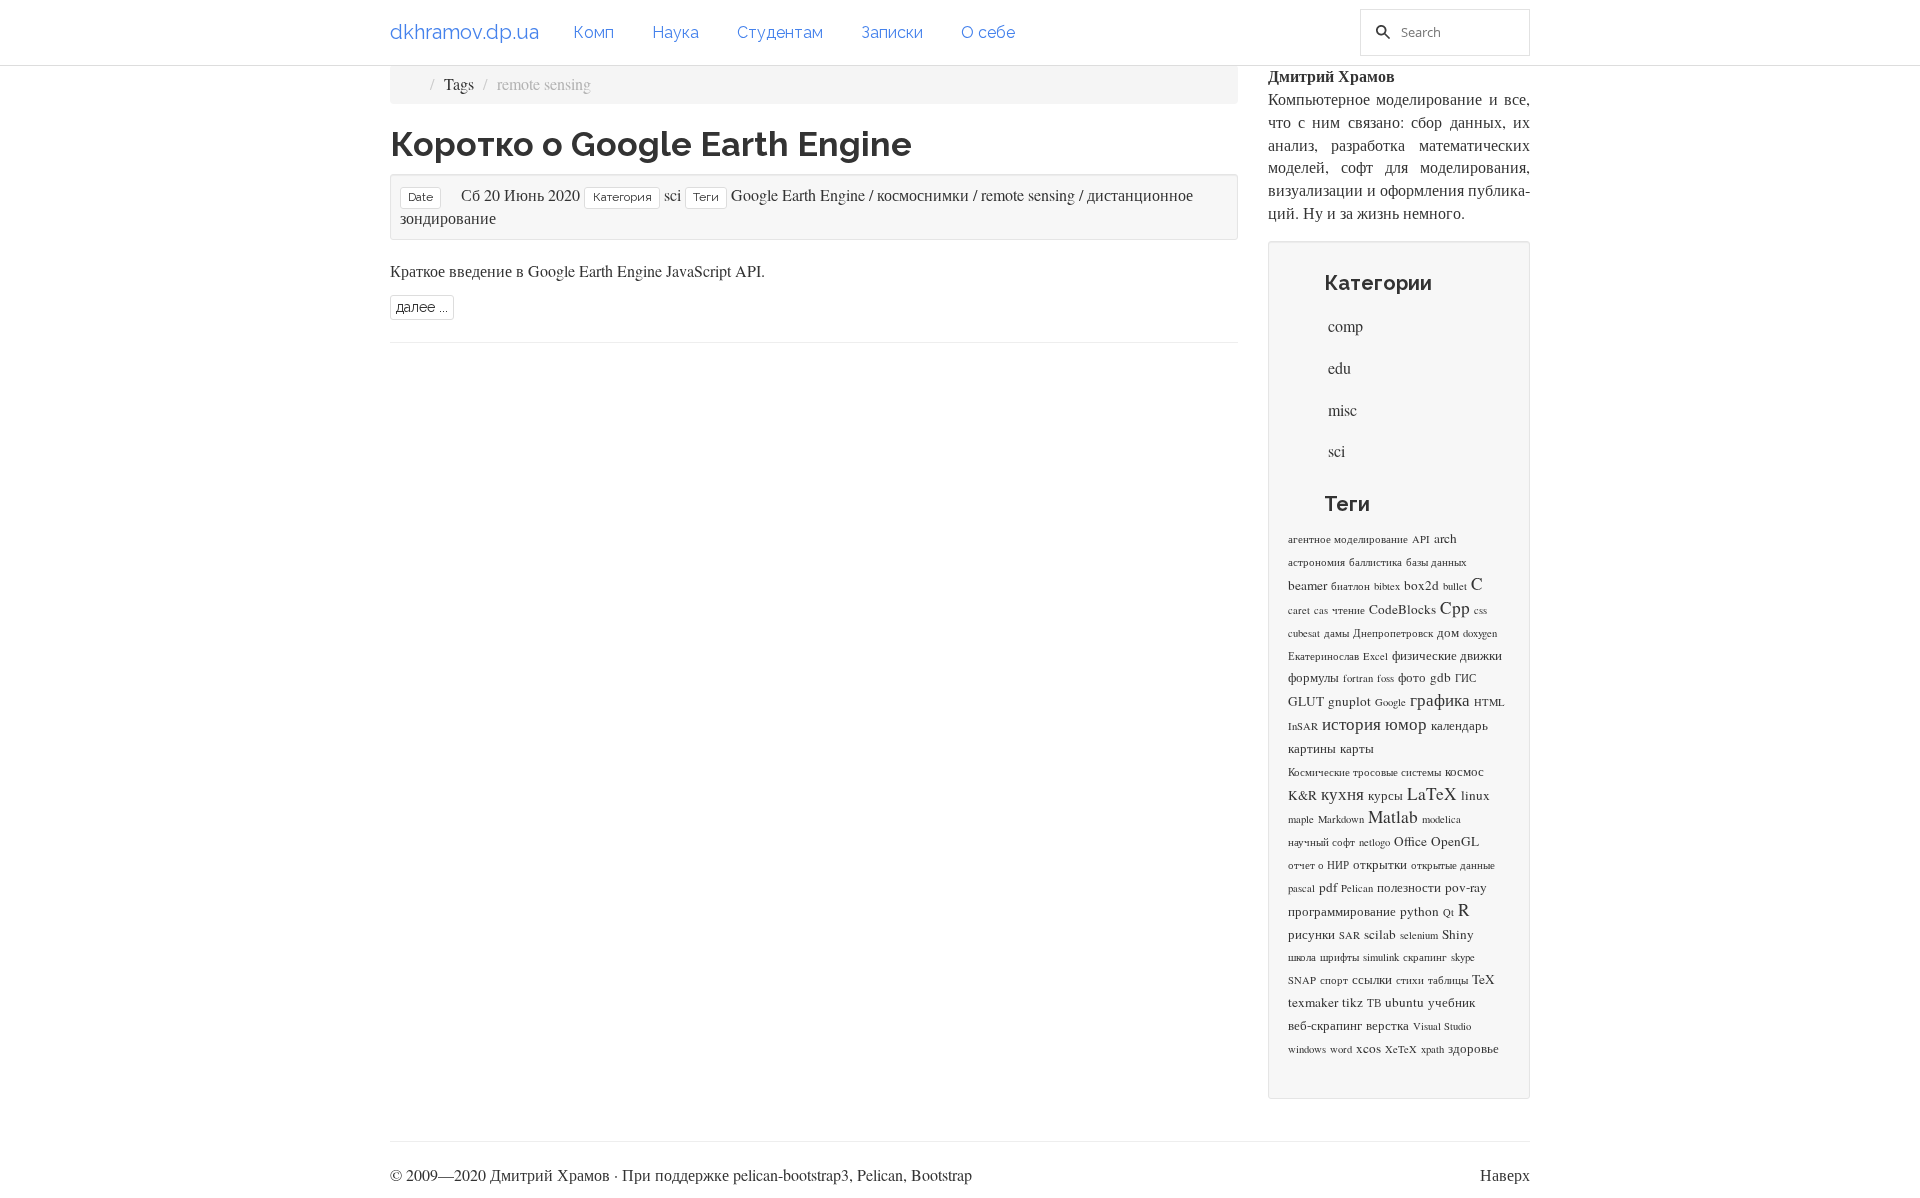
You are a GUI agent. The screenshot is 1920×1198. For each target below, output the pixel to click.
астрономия (1316, 562)
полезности (1409, 887)
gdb (1440, 677)
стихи (1410, 980)
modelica (1441, 819)
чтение (1348, 610)
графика (1440, 699)
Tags (459, 83)
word (1341, 1049)
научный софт (1321, 842)
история (1351, 723)
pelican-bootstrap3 (791, 1174)
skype (1463, 957)
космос (1464, 771)
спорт (1334, 980)
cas (1321, 610)
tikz (1352, 1002)
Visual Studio (1442, 1026)
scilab (1380, 934)
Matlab (1393, 816)
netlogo (1374, 842)
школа (1302, 957)
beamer (1307, 585)
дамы (1336, 633)
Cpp (1455, 607)
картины (1312, 748)
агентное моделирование (1348, 539)
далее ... (422, 307)
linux (1475, 795)
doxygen (1480, 633)
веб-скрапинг (1325, 1025)
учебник (1451, 1002)
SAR (1349, 935)
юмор (1406, 723)
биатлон (1350, 586)
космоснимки (923, 194)
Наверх (1505, 1174)
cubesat (1304, 633)
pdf (1328, 887)
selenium (1419, 935)
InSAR (1303, 726)
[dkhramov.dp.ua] (413, 83)
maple (1301, 819)
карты (1357, 748)
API (1421, 539)
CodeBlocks (1402, 609)
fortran (1358, 678)
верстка (1387, 1025)
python (1419, 911)
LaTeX (1432, 793)
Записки (892, 32)
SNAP (1302, 980)
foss (1385, 678)
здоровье (1473, 1048)
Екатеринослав (1323, 656)
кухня (1342, 793)
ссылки (1372, 979)
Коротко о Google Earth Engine (651, 144)
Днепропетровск (1393, 633)
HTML (1489, 702)
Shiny (1458, 934)
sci (672, 194)
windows (1307, 1049)
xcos (1368, 1048)
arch (1445, 538)
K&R (1302, 795)
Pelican (1357, 888)
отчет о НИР (1318, 865)
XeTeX (1401, 1049)
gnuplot (1349, 701)
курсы (1385, 795)
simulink (1381, 957)
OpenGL (1455, 841)
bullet (1455, 586)
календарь (1459, 725)
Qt (1448, 912)
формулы (1313, 677)
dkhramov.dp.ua (464, 32)
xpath (1432, 1049)
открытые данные (1453, 865)
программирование (1342, 911)
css (1480, 610)
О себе (988, 32)
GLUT (1306, 701)
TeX (1483, 979)
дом (1448, 632)
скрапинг (1425, 957)
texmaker (1313, 1002)
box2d (1421, 585)
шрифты (1339, 957)
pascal (1301, 888)
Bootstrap (941, 1174)
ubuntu (1404, 1002)
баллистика (1375, 562)
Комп (593, 32)
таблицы (1448, 980)
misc (1340, 409)
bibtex (1387, 586)
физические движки (1447, 655)
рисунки (1311, 934)
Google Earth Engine (798, 194)
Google (1390, 702)
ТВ (1374, 1003)
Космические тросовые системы (1364, 772)
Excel (1375, 656)
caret (1299, 610)
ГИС (1465, 678)
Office (1410, 841)
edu (1337, 367)
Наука (675, 32)
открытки (1380, 864)
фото (1412, 677)
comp (1343, 325)
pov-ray (1466, 887)
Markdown (1341, 819)
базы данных (1436, 562)
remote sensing (1028, 194)
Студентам (780, 32)
